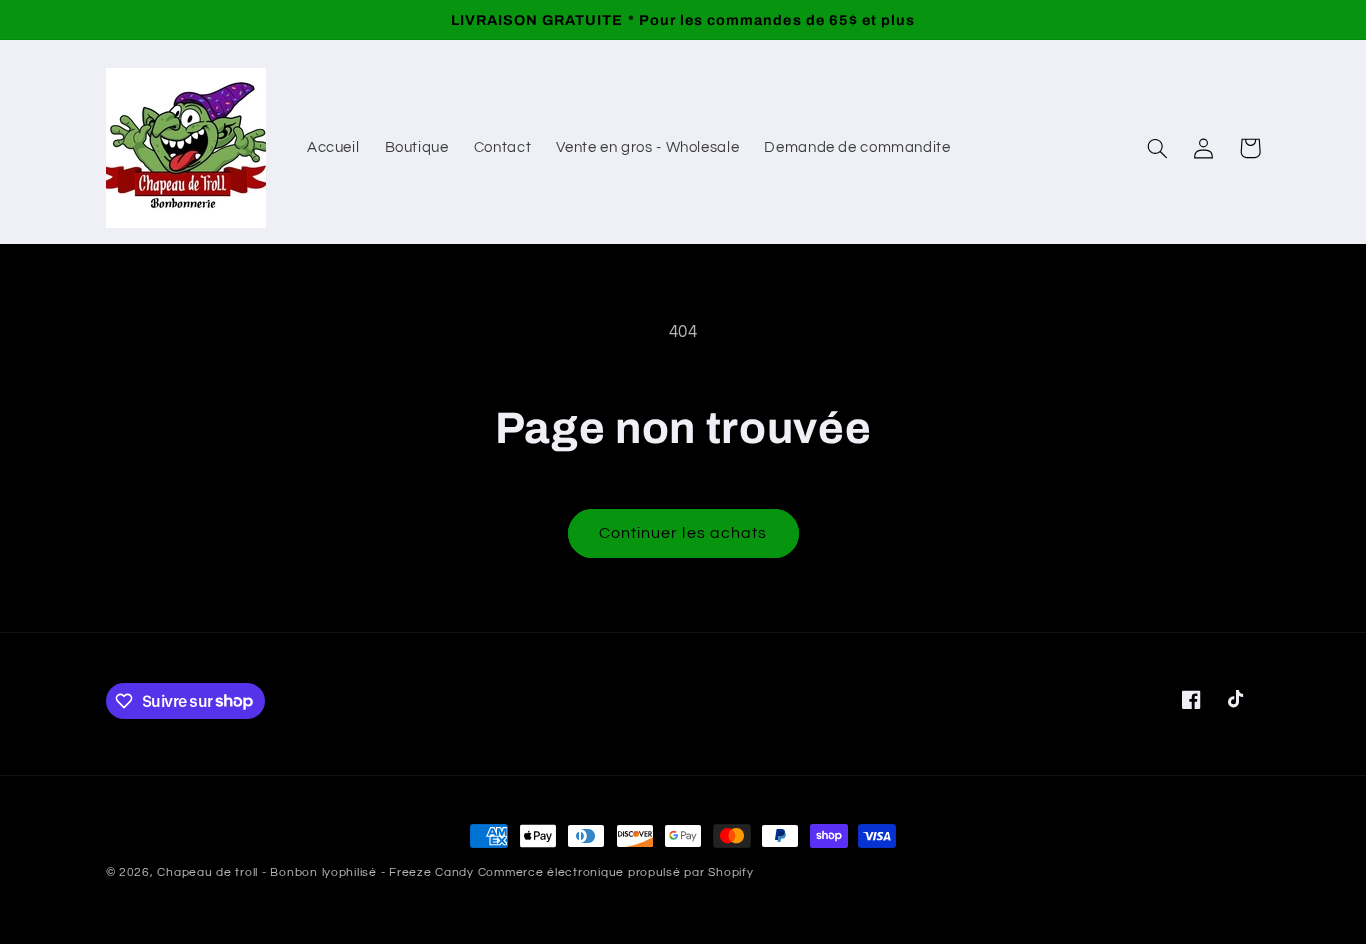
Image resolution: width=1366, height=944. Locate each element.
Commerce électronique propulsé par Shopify (616, 872)
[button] (1158, 148)
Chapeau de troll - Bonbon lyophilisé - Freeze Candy (315, 872)
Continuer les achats (683, 533)
